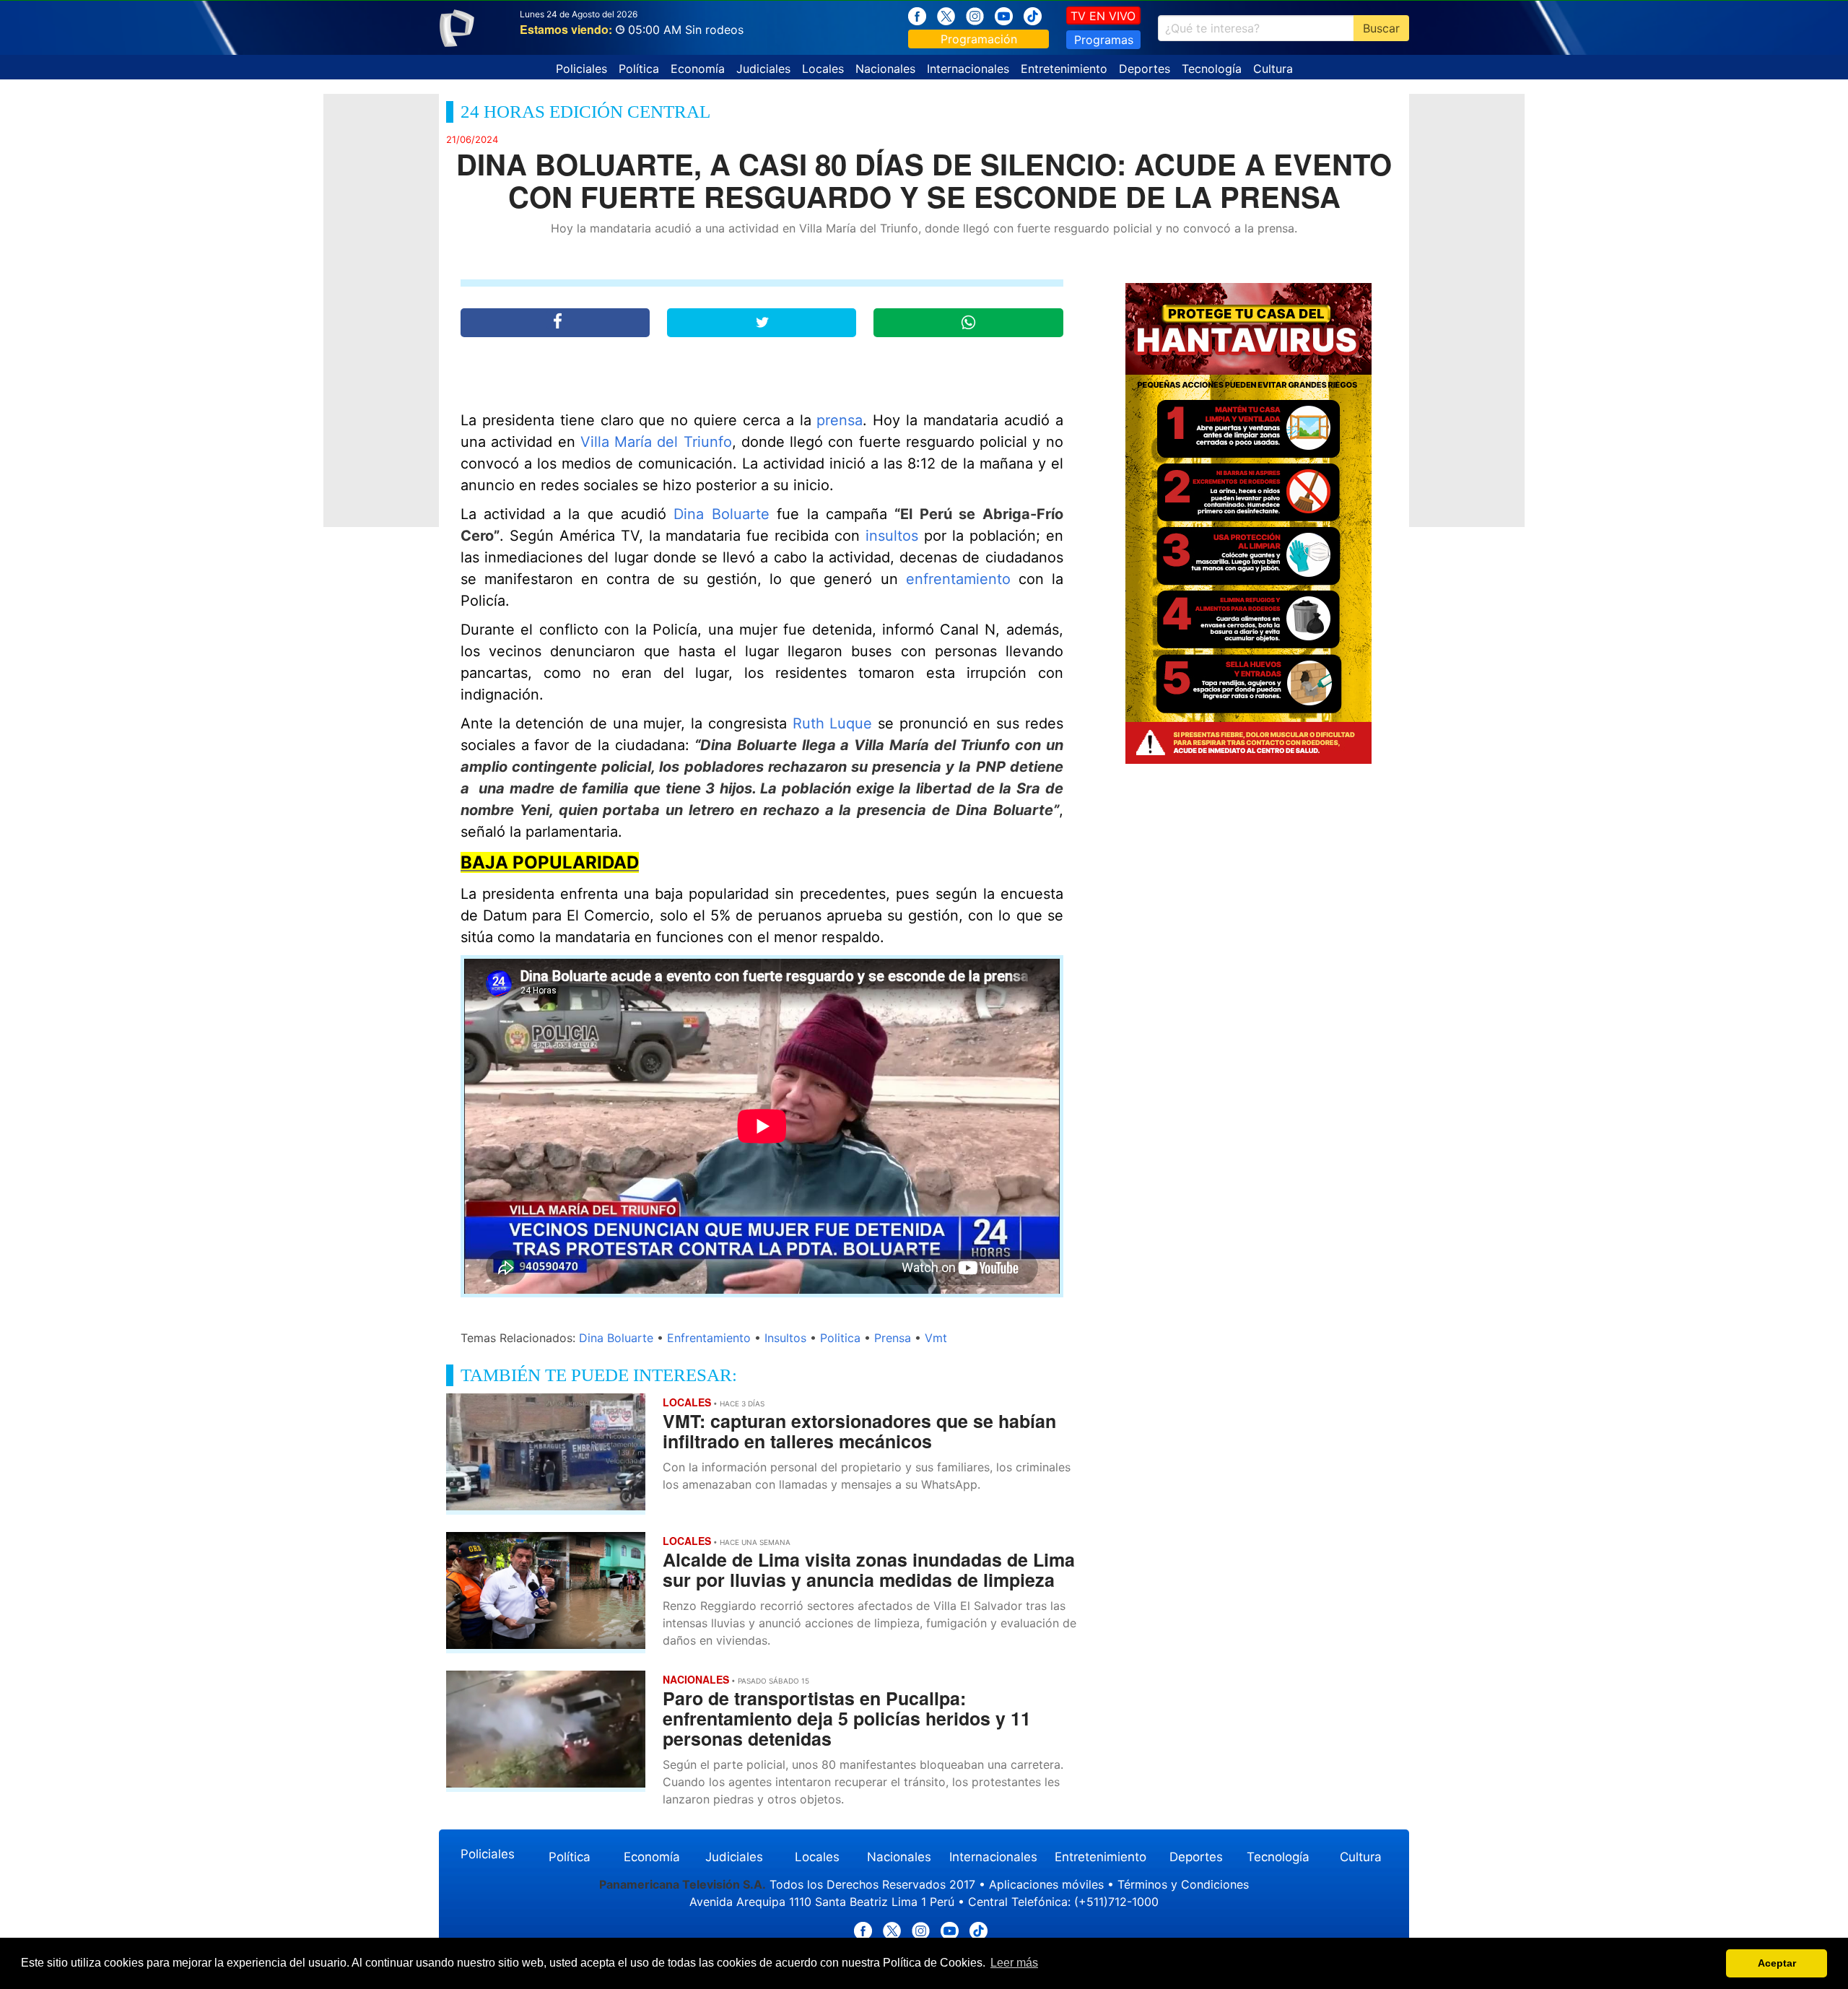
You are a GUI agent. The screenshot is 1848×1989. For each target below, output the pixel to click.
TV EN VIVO (1103, 16)
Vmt (936, 1338)
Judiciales (763, 69)
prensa (840, 420)
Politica (840, 1338)
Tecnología (1212, 69)
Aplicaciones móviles (1046, 1884)
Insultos (785, 1338)
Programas (1104, 40)
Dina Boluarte (721, 514)
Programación (979, 39)
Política (639, 69)
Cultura (1273, 69)
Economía (698, 69)
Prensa (893, 1338)
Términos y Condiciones (1183, 1884)
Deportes (1145, 69)
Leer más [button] (1014, 1963)
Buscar (1381, 28)
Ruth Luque (833, 723)
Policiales (581, 69)
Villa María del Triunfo (656, 442)
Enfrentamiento (709, 1338)
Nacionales (885, 69)
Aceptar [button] (1777, 1963)
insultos (892, 536)
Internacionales (968, 69)
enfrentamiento (958, 579)
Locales (823, 69)
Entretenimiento (1064, 69)
